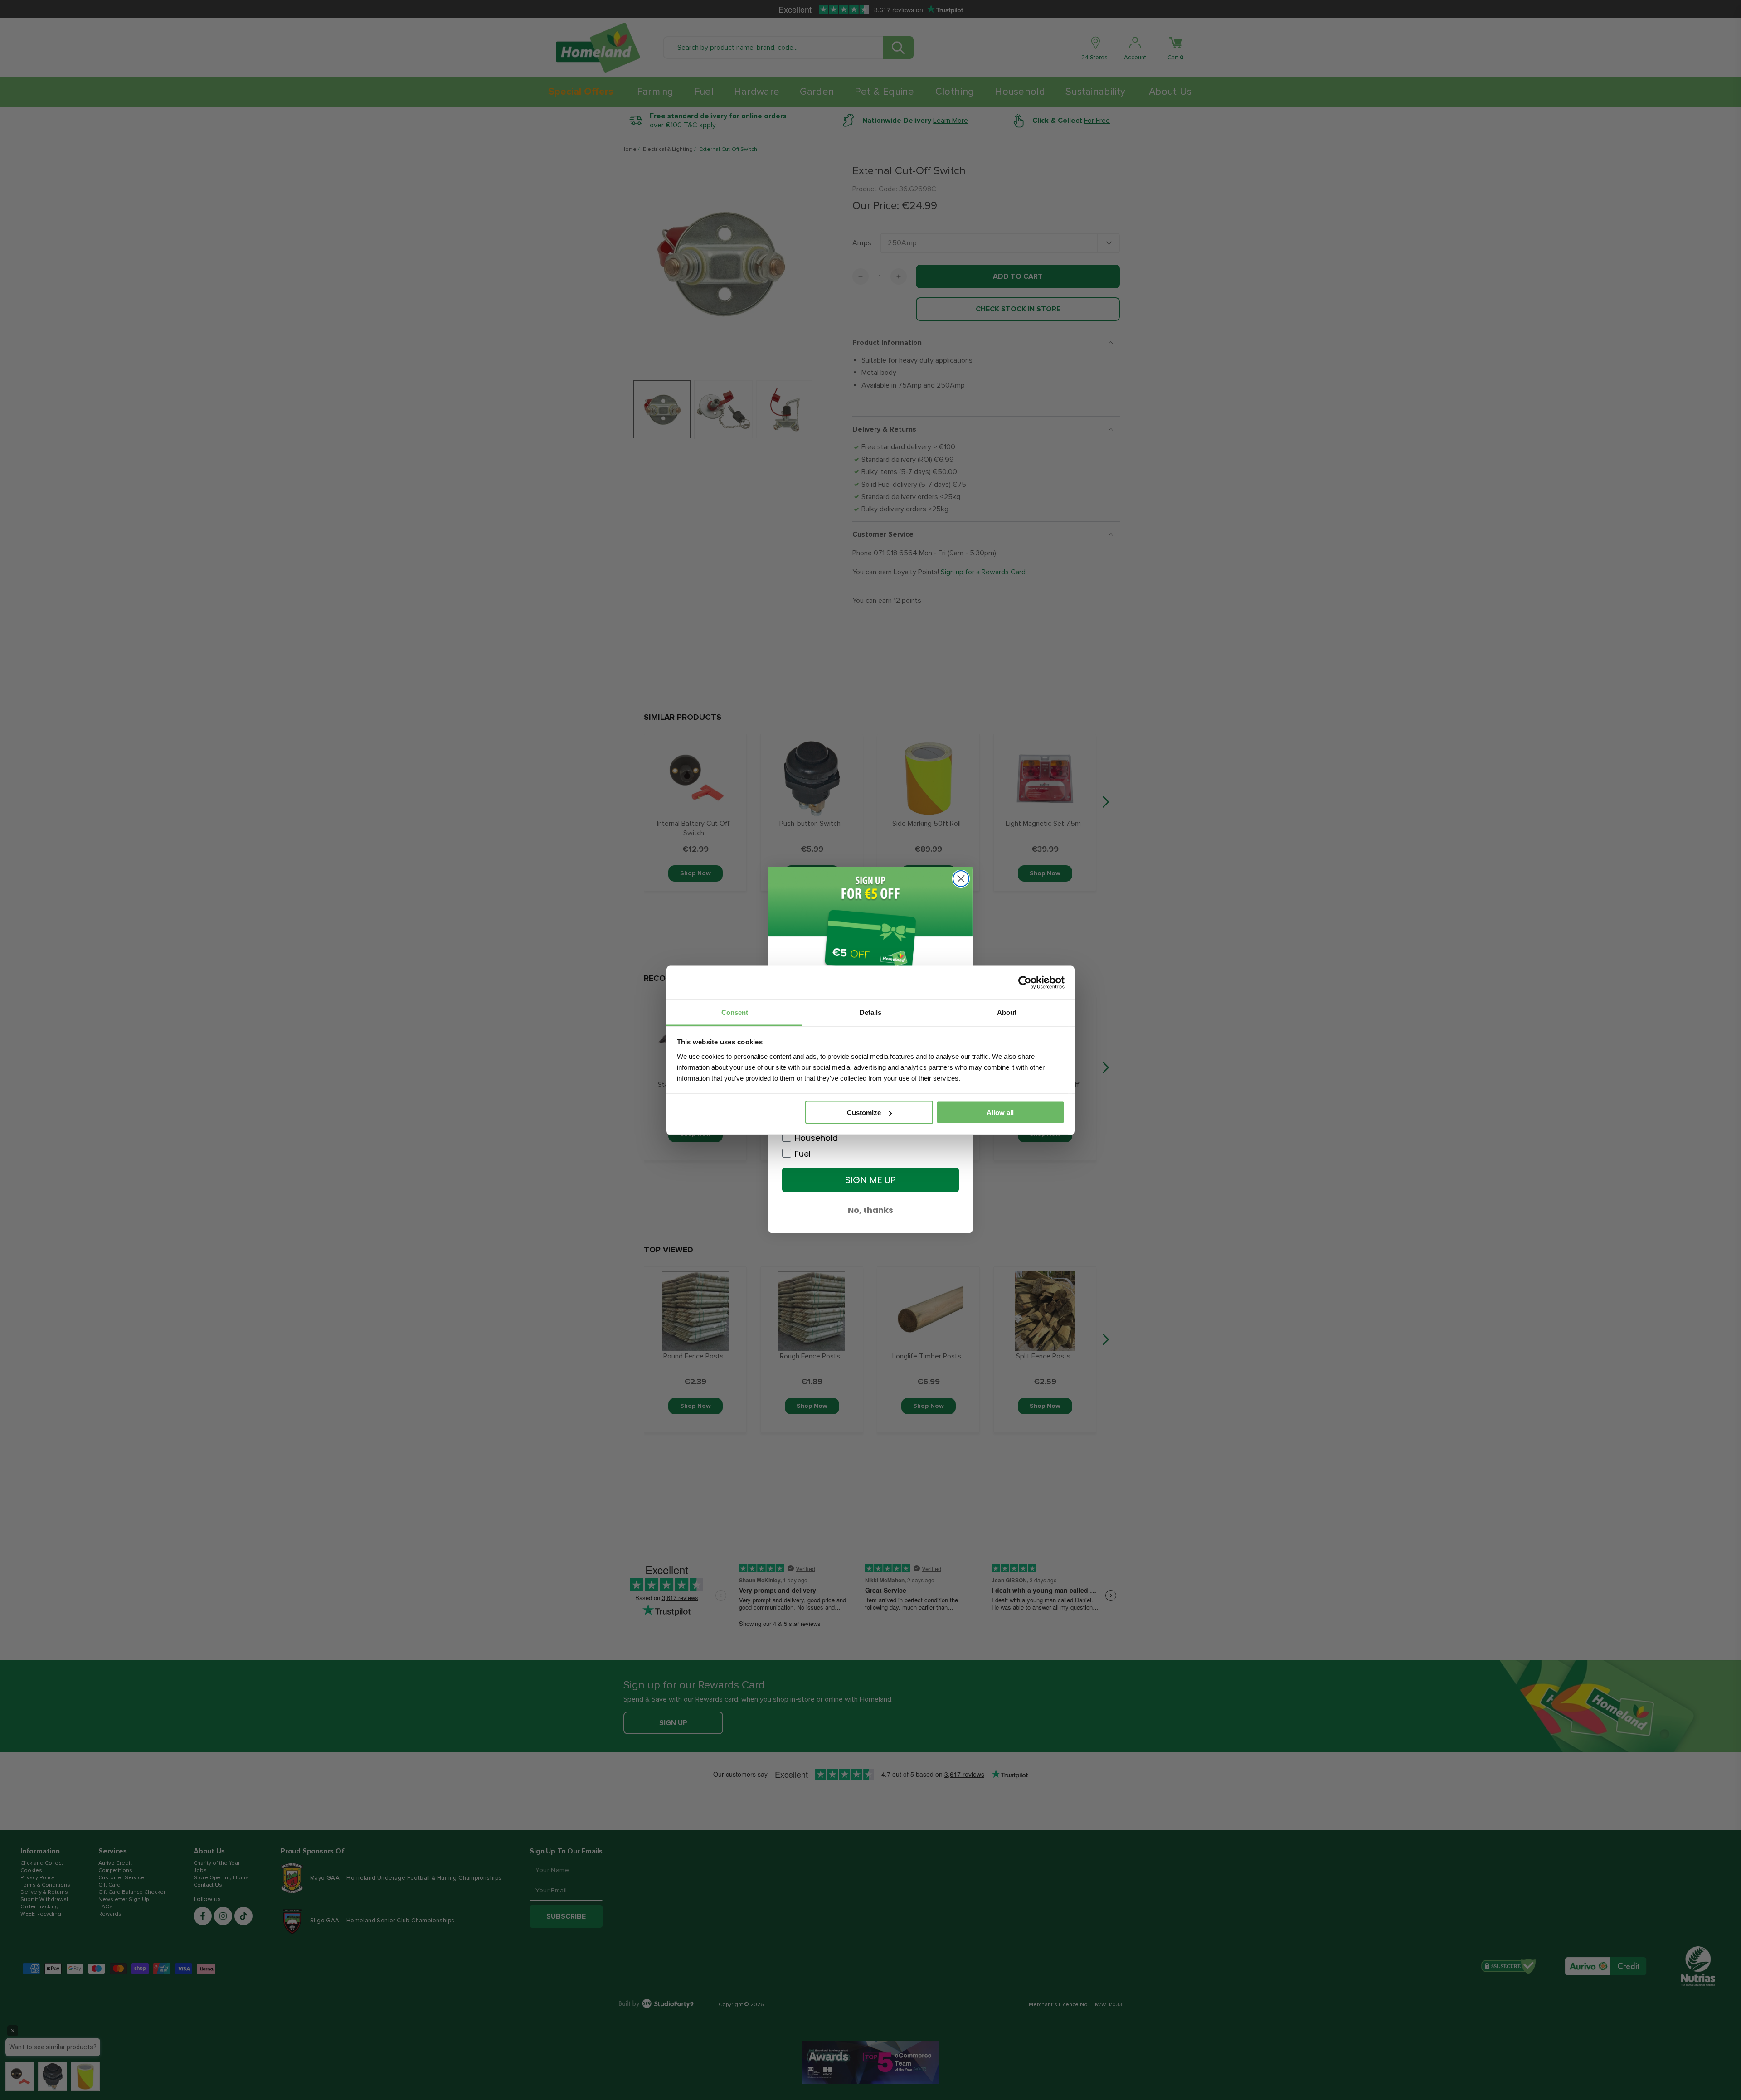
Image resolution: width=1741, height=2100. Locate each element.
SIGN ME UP (870, 1180)
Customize (864, 1113)
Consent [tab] (735, 1012)
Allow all (1000, 1113)
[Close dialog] (961, 879)
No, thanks (870, 1210)
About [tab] (1007, 1012)
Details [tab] (870, 1012)
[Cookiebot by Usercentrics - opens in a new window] (1025, 983)
